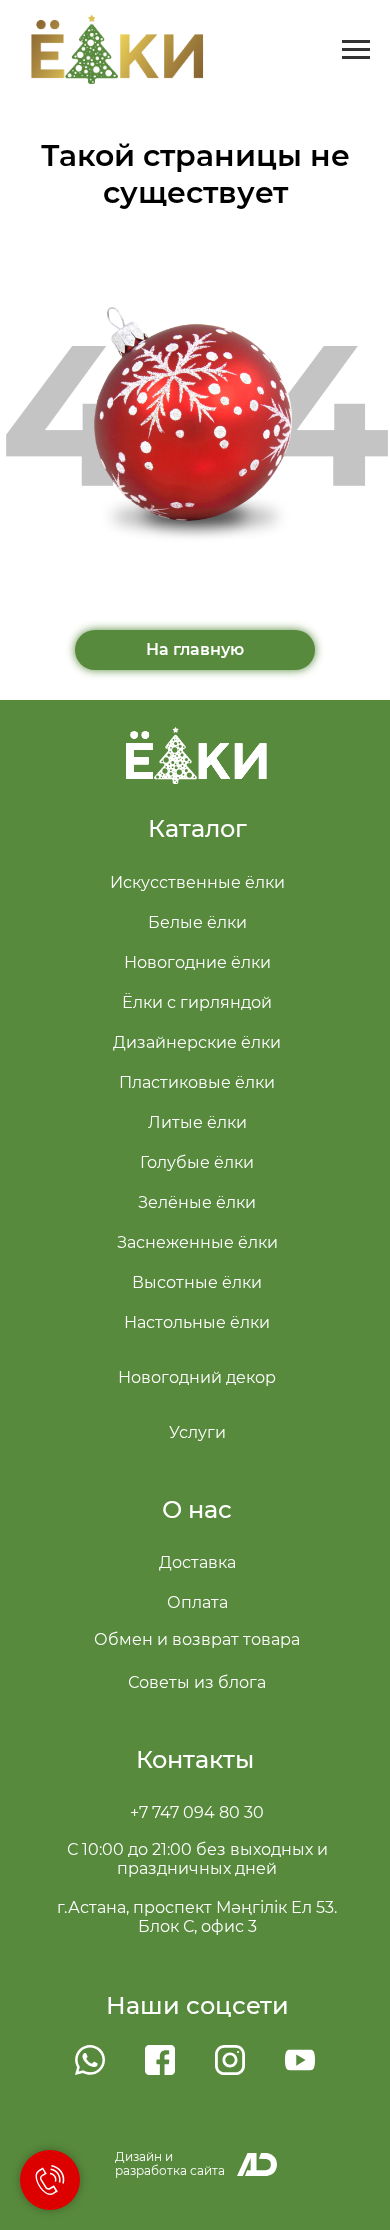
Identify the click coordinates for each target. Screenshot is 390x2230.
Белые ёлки (197, 922)
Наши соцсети (197, 2005)
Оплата (197, 1602)
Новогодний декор (197, 1377)
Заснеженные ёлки (197, 1242)
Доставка (197, 1562)
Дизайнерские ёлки (197, 1042)
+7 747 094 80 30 (197, 1812)
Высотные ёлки (197, 1282)
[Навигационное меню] (356, 50)
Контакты (195, 1759)
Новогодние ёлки (197, 962)
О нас (197, 1509)
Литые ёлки (197, 1122)
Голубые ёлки (197, 1162)
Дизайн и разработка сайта (170, 2163)
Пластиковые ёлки (197, 1082)
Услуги (197, 1432)
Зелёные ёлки (197, 1202)
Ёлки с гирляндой (197, 1002)
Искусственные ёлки (197, 882)
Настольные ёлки (197, 1322)
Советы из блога (197, 1682)
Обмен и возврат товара (197, 1639)
